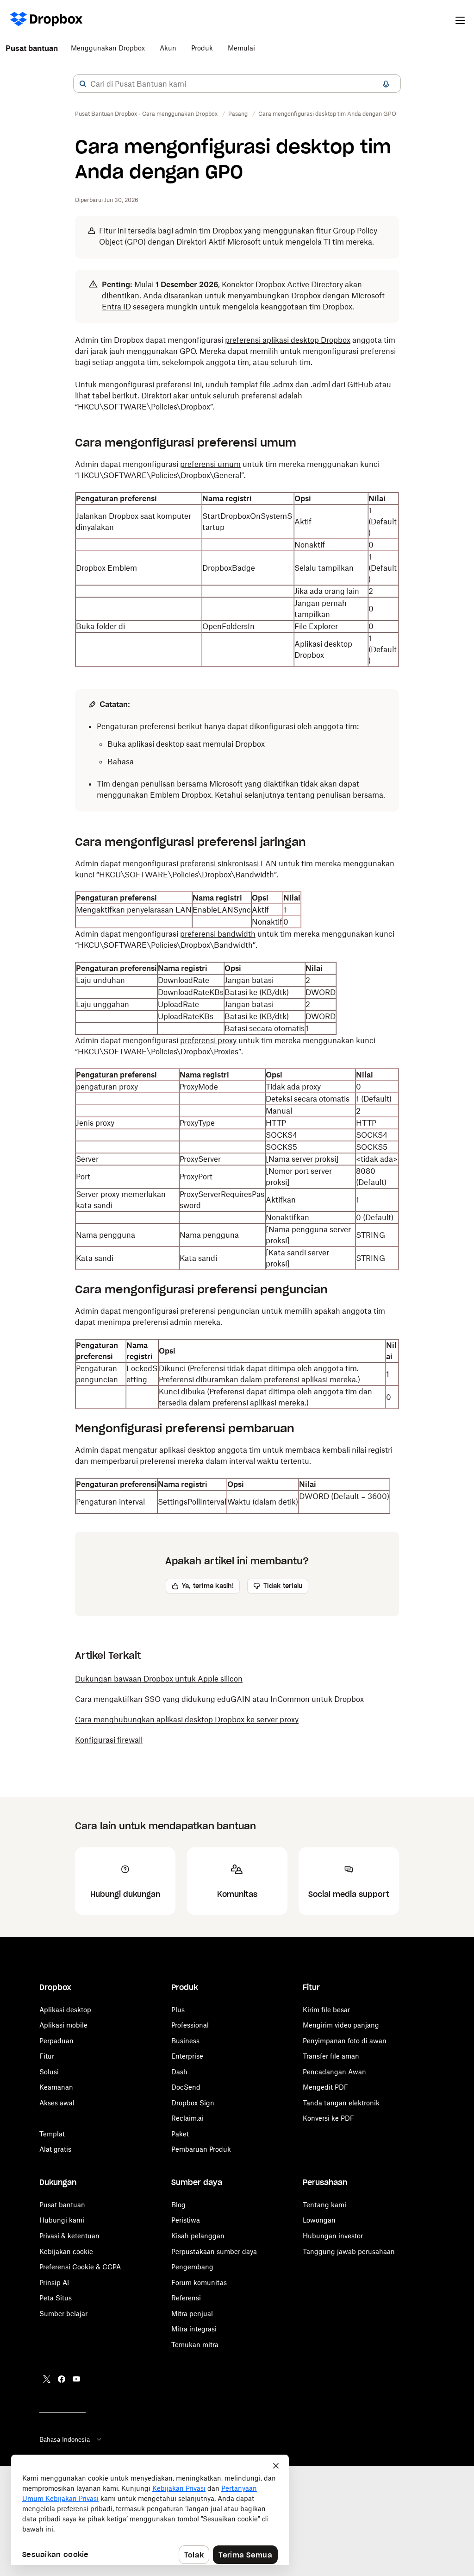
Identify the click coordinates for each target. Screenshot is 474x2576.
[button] (83, 84)
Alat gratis (55, 2149)
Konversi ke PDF (328, 2118)
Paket (180, 2134)
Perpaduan (56, 2041)
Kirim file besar (326, 2010)
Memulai (241, 48)
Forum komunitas (199, 2283)
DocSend (186, 2087)
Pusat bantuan (32, 48)
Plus (178, 2010)
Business (185, 2041)
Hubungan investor (333, 2236)
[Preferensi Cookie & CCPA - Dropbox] (150, 2510)
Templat (52, 2134)
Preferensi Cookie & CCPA (80, 2267)
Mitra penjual (192, 2314)
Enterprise (187, 2056)
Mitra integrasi (194, 2329)
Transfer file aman (331, 2056)
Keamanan (56, 2087)
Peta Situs (56, 2298)
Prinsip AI (54, 2283)
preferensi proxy (208, 1040)
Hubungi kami (62, 2220)
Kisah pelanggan (198, 2236)
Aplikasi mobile (63, 2025)
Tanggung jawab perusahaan (349, 2252)
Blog (178, 2205)
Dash (179, 2072)
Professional (190, 2025)
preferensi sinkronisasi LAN (228, 863)
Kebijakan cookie (66, 2252)
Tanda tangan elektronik (341, 2103)
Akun (168, 48)
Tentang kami (324, 2205)
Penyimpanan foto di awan (345, 2041)
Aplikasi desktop (65, 2010)
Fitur (47, 2056)
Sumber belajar (63, 2314)
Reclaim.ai (187, 2118)
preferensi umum (210, 464)
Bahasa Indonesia (65, 2439)
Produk (202, 48)
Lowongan (319, 2220)
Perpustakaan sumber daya (214, 2252)
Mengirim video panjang (341, 2025)
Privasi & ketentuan (69, 2236)
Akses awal (57, 2103)
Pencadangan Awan (334, 2072)
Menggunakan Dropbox (108, 48)
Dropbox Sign (193, 2103)
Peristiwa (186, 2220)
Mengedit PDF (325, 2087)
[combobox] (237, 84)
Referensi (186, 2298)
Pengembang (192, 2267)
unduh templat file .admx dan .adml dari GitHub (289, 384)
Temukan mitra (195, 2345)
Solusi (49, 2072)
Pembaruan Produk (201, 2149)
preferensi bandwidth (218, 934)
